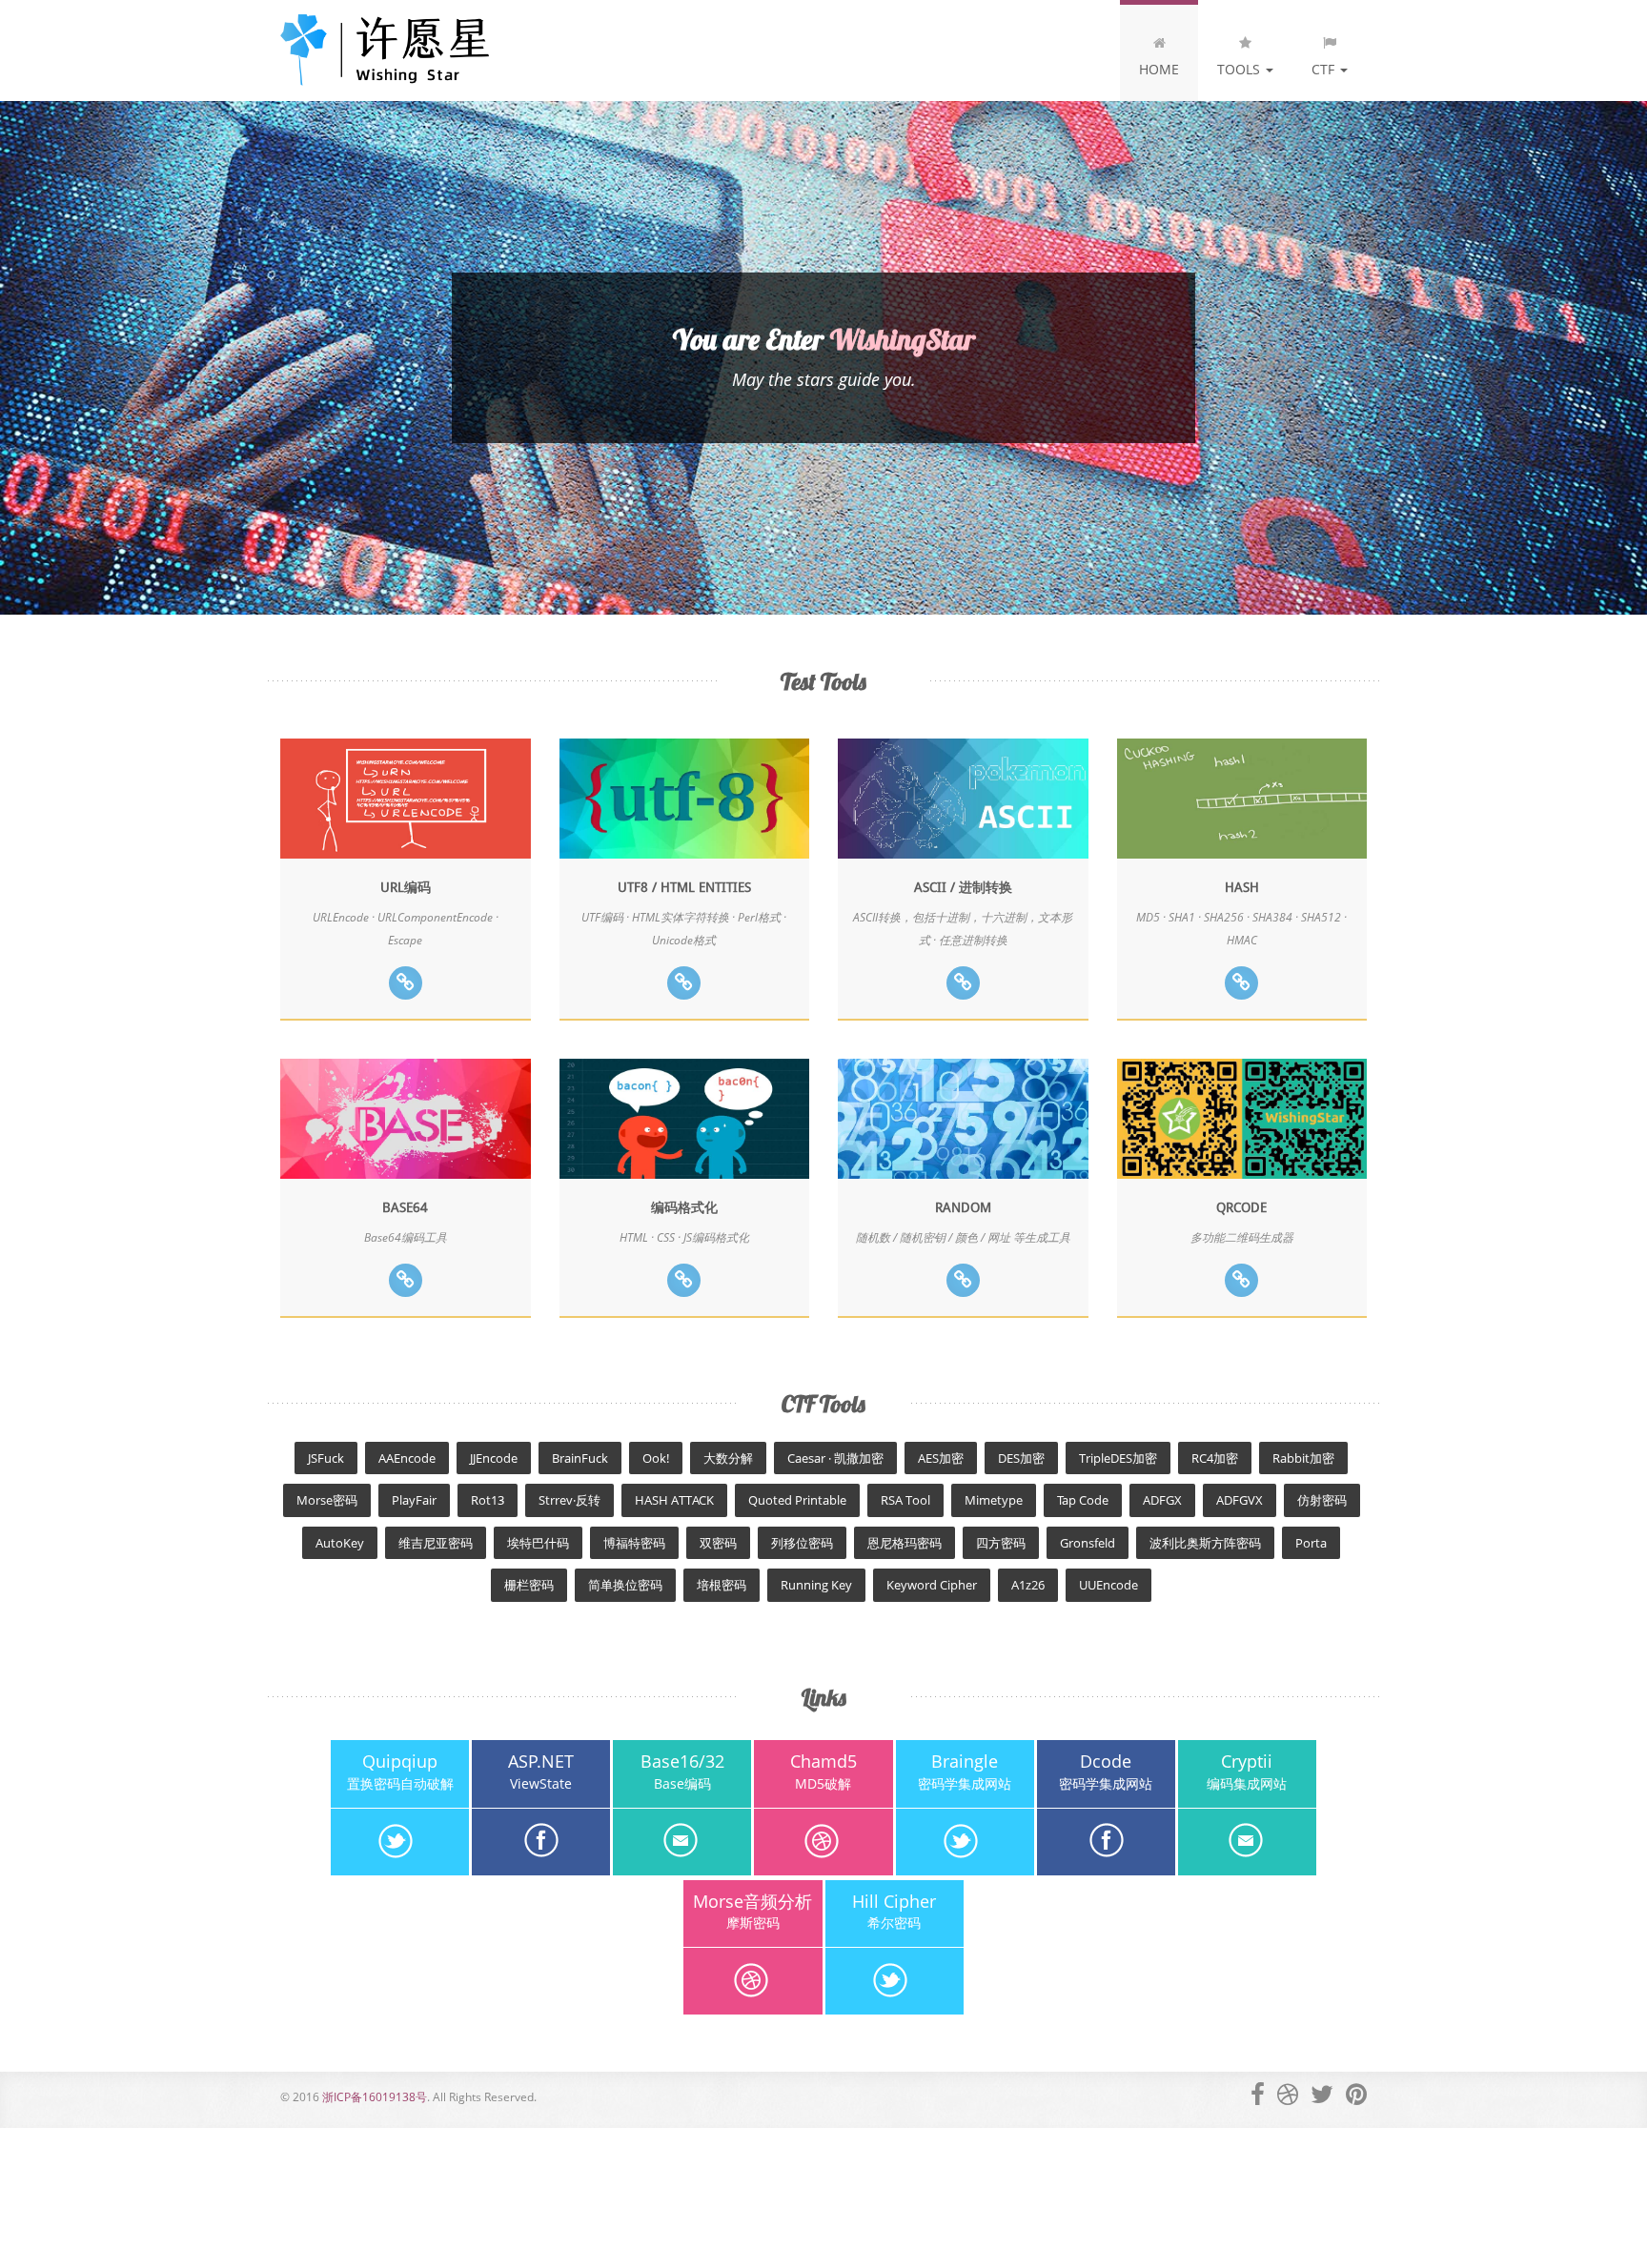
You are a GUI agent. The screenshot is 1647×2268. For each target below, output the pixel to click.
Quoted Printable (797, 1500)
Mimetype (994, 1500)
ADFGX (1162, 1500)
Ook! (656, 1458)
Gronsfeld (1088, 1543)
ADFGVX (1240, 1500)
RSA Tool (905, 1500)
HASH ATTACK (674, 1500)
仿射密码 (1322, 1500)
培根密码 (722, 1585)
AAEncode (407, 1458)
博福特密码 (634, 1543)
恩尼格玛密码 (905, 1543)
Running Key (816, 1585)
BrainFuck (580, 1458)
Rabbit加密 (1303, 1458)
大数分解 (728, 1458)
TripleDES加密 (1118, 1458)
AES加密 (941, 1458)
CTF (1325, 69)
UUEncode (1108, 1585)
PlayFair (414, 1500)
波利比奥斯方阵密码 (1205, 1543)
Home (1159, 69)
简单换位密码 (625, 1585)
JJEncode (494, 1458)
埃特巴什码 (538, 1543)
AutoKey (340, 1543)
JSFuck (326, 1458)
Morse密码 (327, 1500)
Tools (1240, 69)
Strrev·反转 (569, 1500)
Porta (1311, 1543)
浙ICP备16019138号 (375, 2097)
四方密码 (1001, 1543)
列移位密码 (802, 1543)
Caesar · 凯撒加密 (835, 1458)
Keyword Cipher (932, 1585)
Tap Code (1083, 1500)
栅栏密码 (529, 1585)
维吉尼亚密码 (436, 1543)
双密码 (718, 1543)
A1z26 (1028, 1585)
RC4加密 (1215, 1458)
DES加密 (1021, 1458)
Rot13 (488, 1500)
